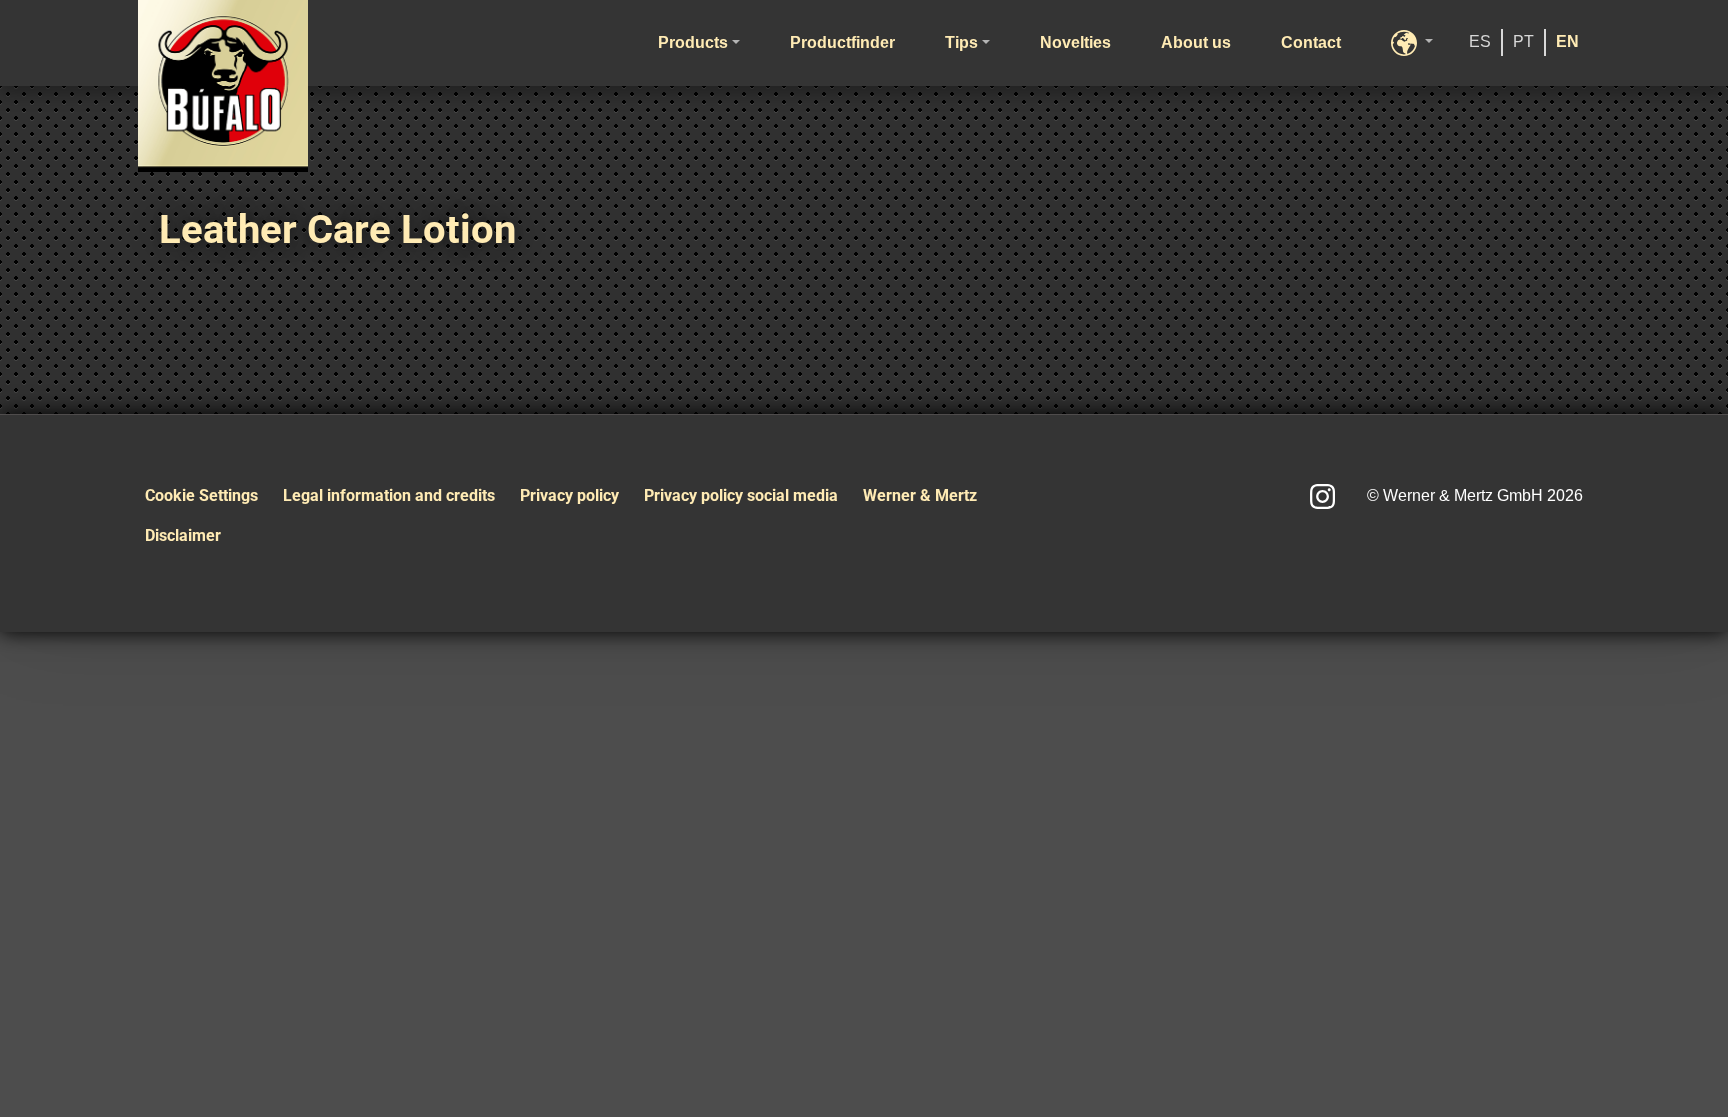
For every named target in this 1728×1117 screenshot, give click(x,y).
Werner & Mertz (920, 495)
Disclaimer (183, 535)
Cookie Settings (201, 495)
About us (1196, 42)
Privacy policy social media (741, 495)
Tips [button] (961, 42)
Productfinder (842, 42)
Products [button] (693, 42)
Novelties (1075, 42)
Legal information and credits (389, 495)
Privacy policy (569, 495)
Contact (1311, 42)
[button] (1412, 43)
